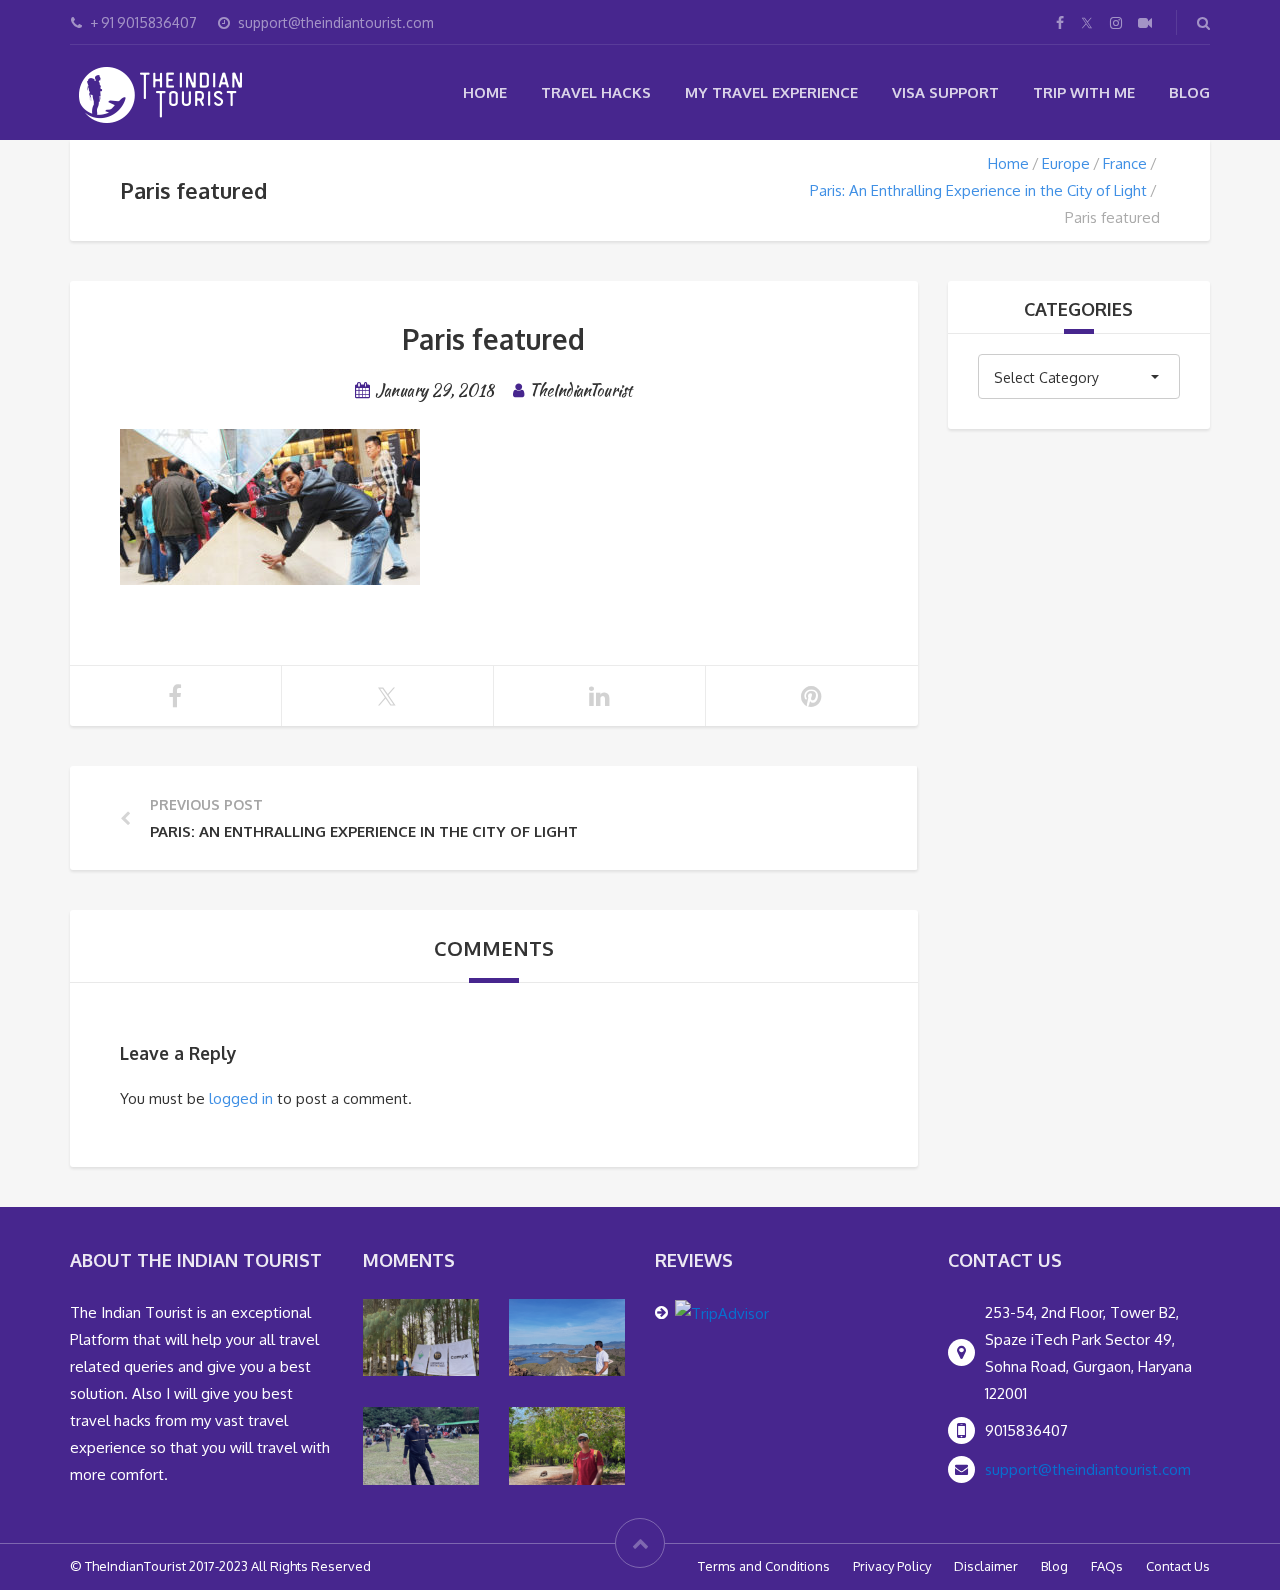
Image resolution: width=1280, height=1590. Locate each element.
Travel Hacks (596, 92)
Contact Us (1178, 1566)
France (1125, 163)
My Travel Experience (771, 92)
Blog (1189, 92)
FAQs (1107, 1566)
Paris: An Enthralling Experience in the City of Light (978, 190)
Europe (1066, 163)
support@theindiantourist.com (1088, 1469)
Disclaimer (986, 1566)
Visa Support (945, 92)
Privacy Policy (892, 1566)
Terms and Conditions (764, 1566)
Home (485, 92)
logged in (241, 1098)
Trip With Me (1084, 92)
